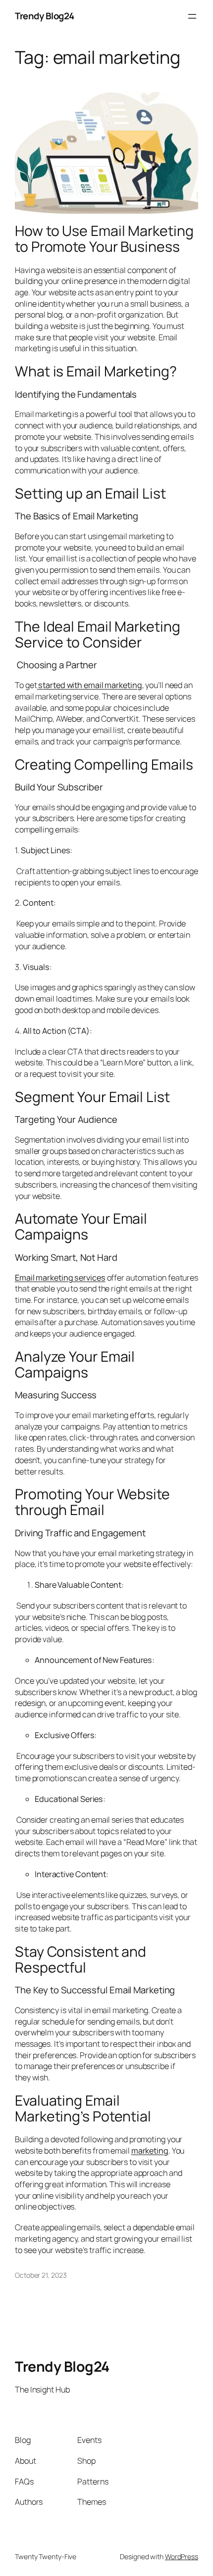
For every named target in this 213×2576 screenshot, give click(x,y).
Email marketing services (60, 1278)
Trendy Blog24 (45, 16)
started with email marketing (89, 685)
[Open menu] (192, 16)
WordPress (182, 2556)
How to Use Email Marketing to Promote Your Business (104, 239)
